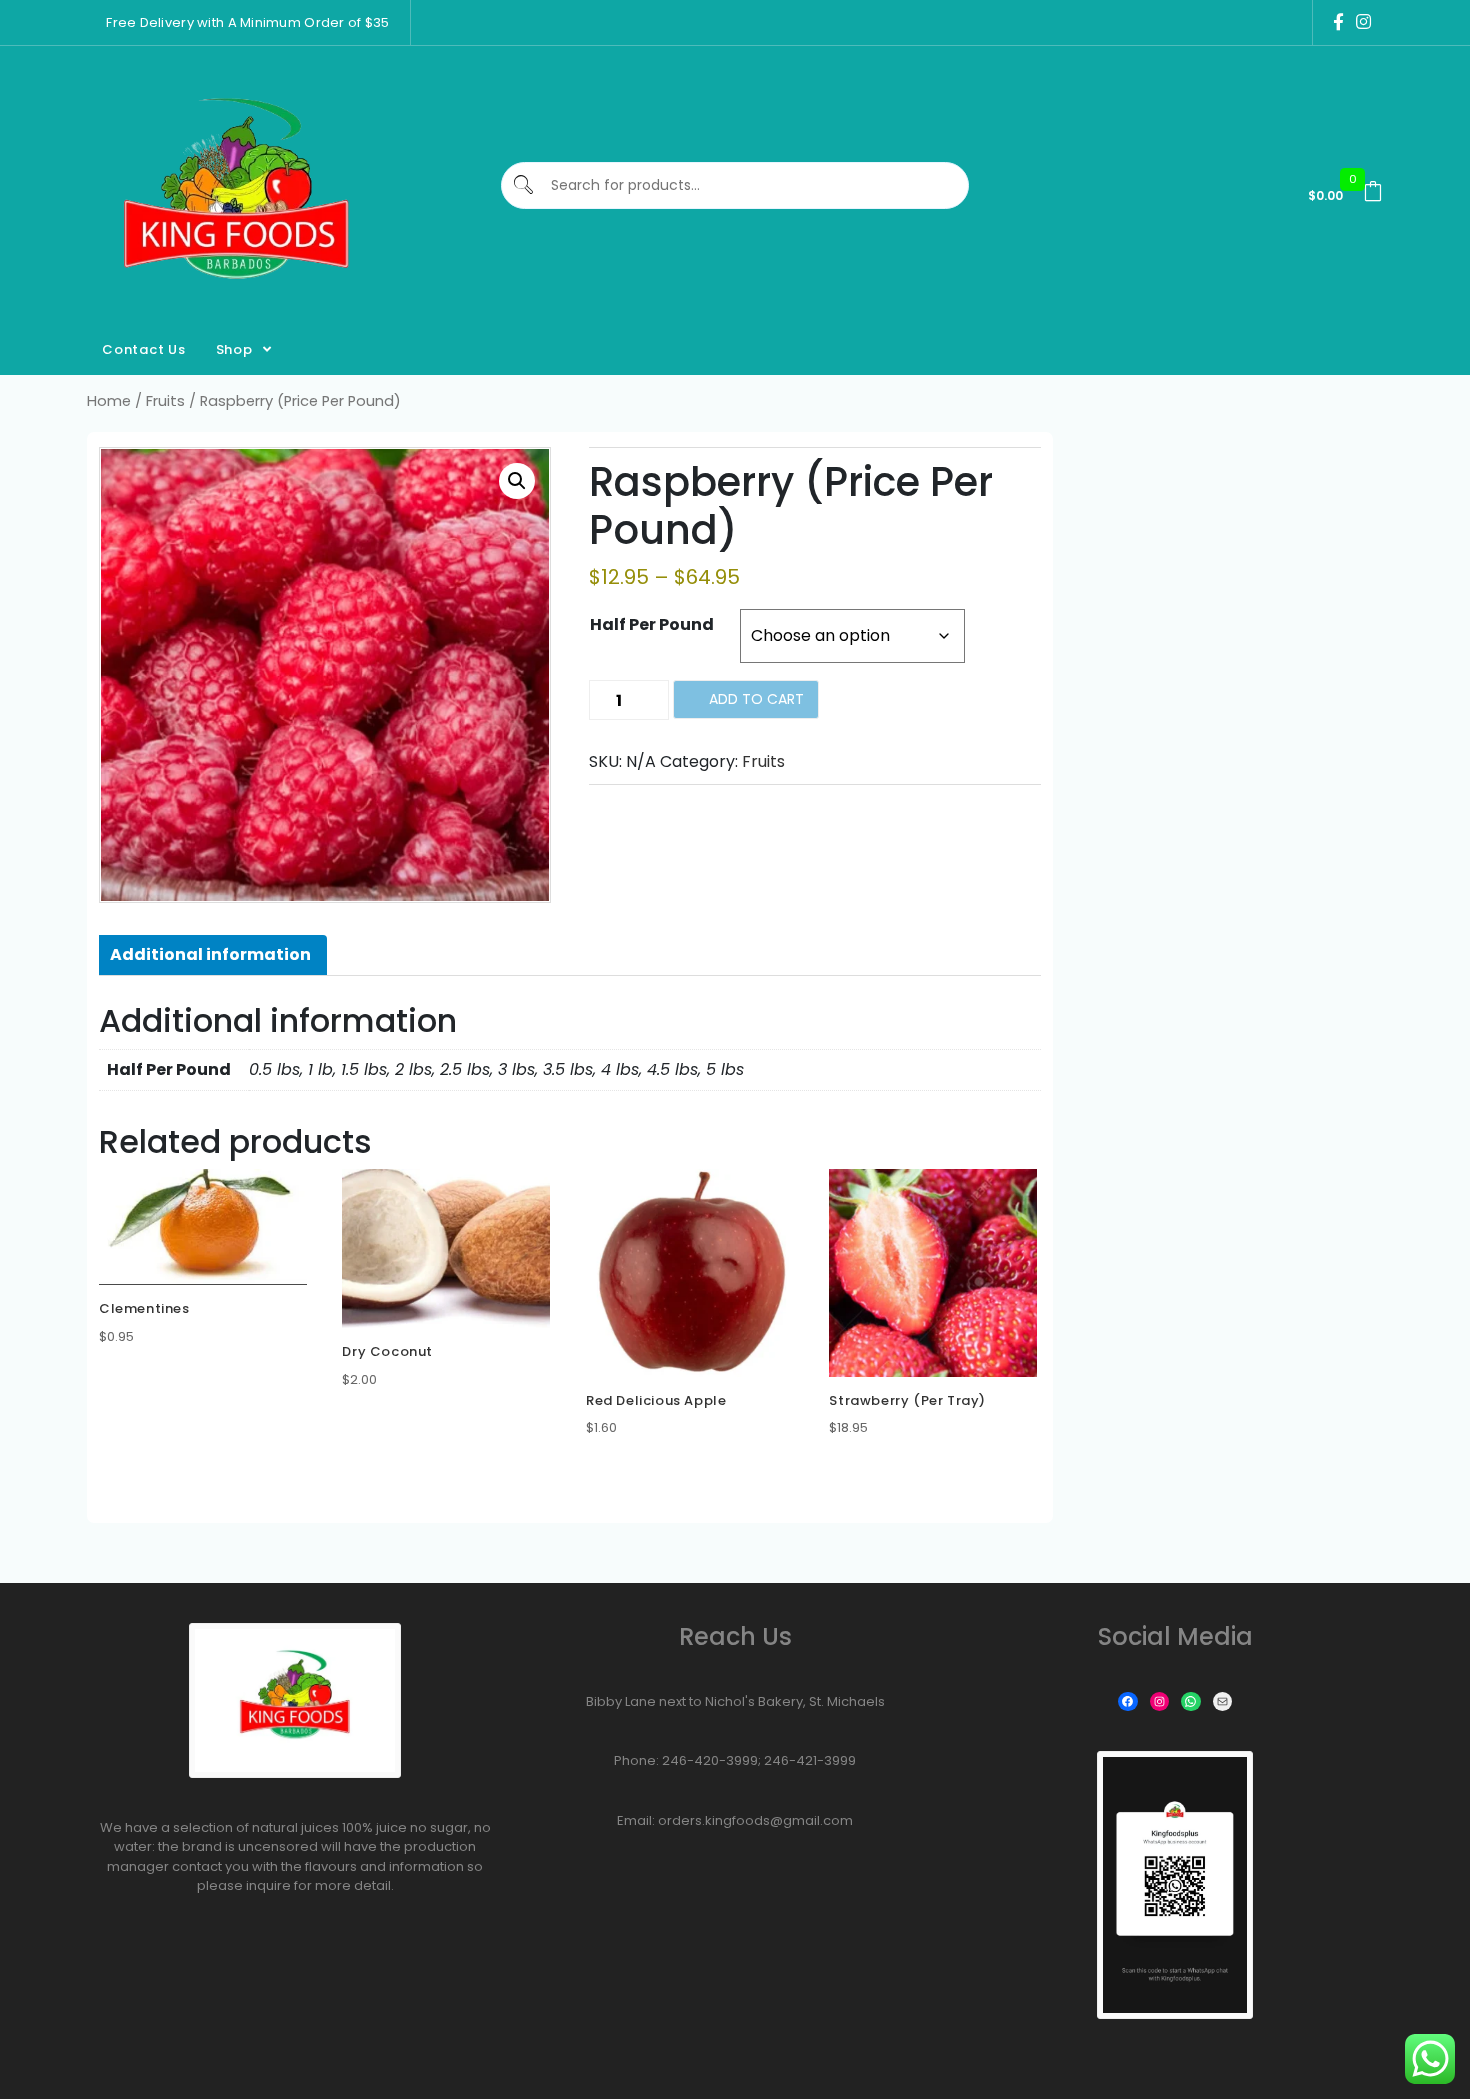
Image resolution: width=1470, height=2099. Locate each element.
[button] (517, 481)
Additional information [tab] (210, 954)
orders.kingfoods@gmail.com (755, 1820)
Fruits (165, 401)
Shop (234, 349)
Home (109, 401)
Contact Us (144, 349)
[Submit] (524, 185)
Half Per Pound (652, 624)
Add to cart (756, 699)
